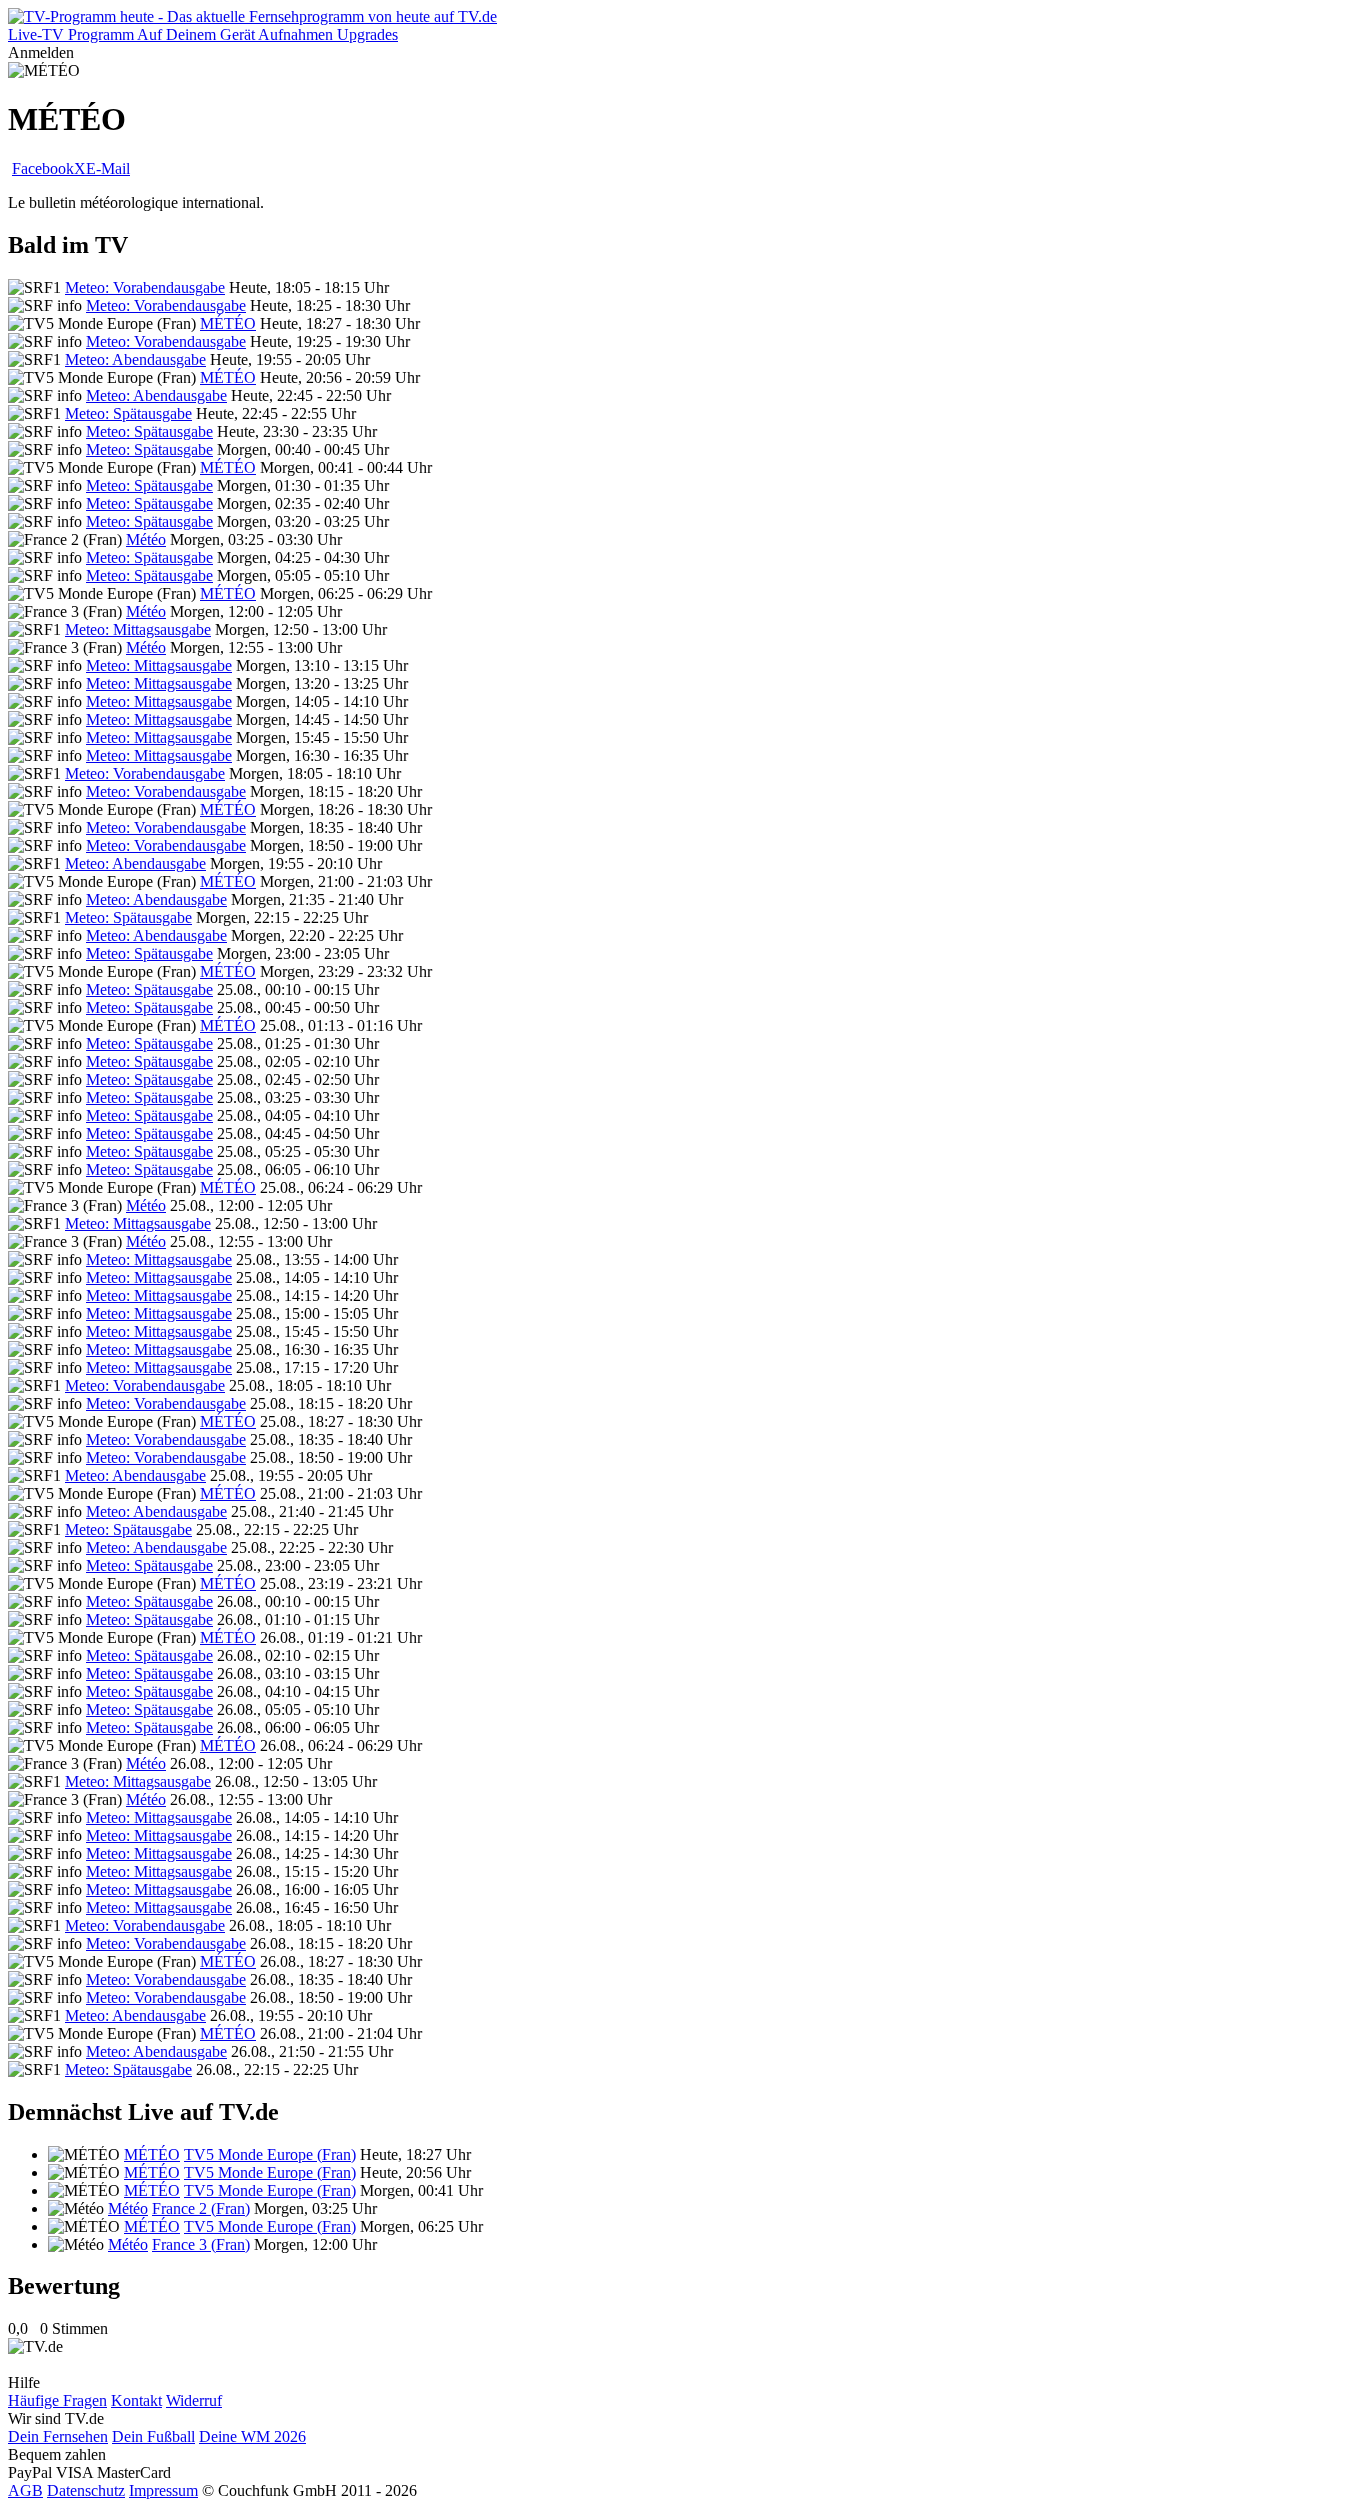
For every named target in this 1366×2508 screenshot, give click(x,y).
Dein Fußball (153, 2436)
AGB (25, 2490)
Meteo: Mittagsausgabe (138, 629)
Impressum (163, 2490)
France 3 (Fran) (201, 2244)
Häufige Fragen (57, 2400)
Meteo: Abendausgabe (135, 359)
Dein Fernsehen (58, 2436)
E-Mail (108, 168)
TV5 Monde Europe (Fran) (270, 2154)
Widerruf (194, 2400)
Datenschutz (86, 2490)
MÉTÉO (228, 323)
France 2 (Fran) (201, 2208)
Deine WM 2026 (252, 2436)
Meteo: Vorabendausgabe (145, 287)
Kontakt (136, 2400)
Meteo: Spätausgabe (128, 413)
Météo (146, 539)
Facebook (43, 168)
